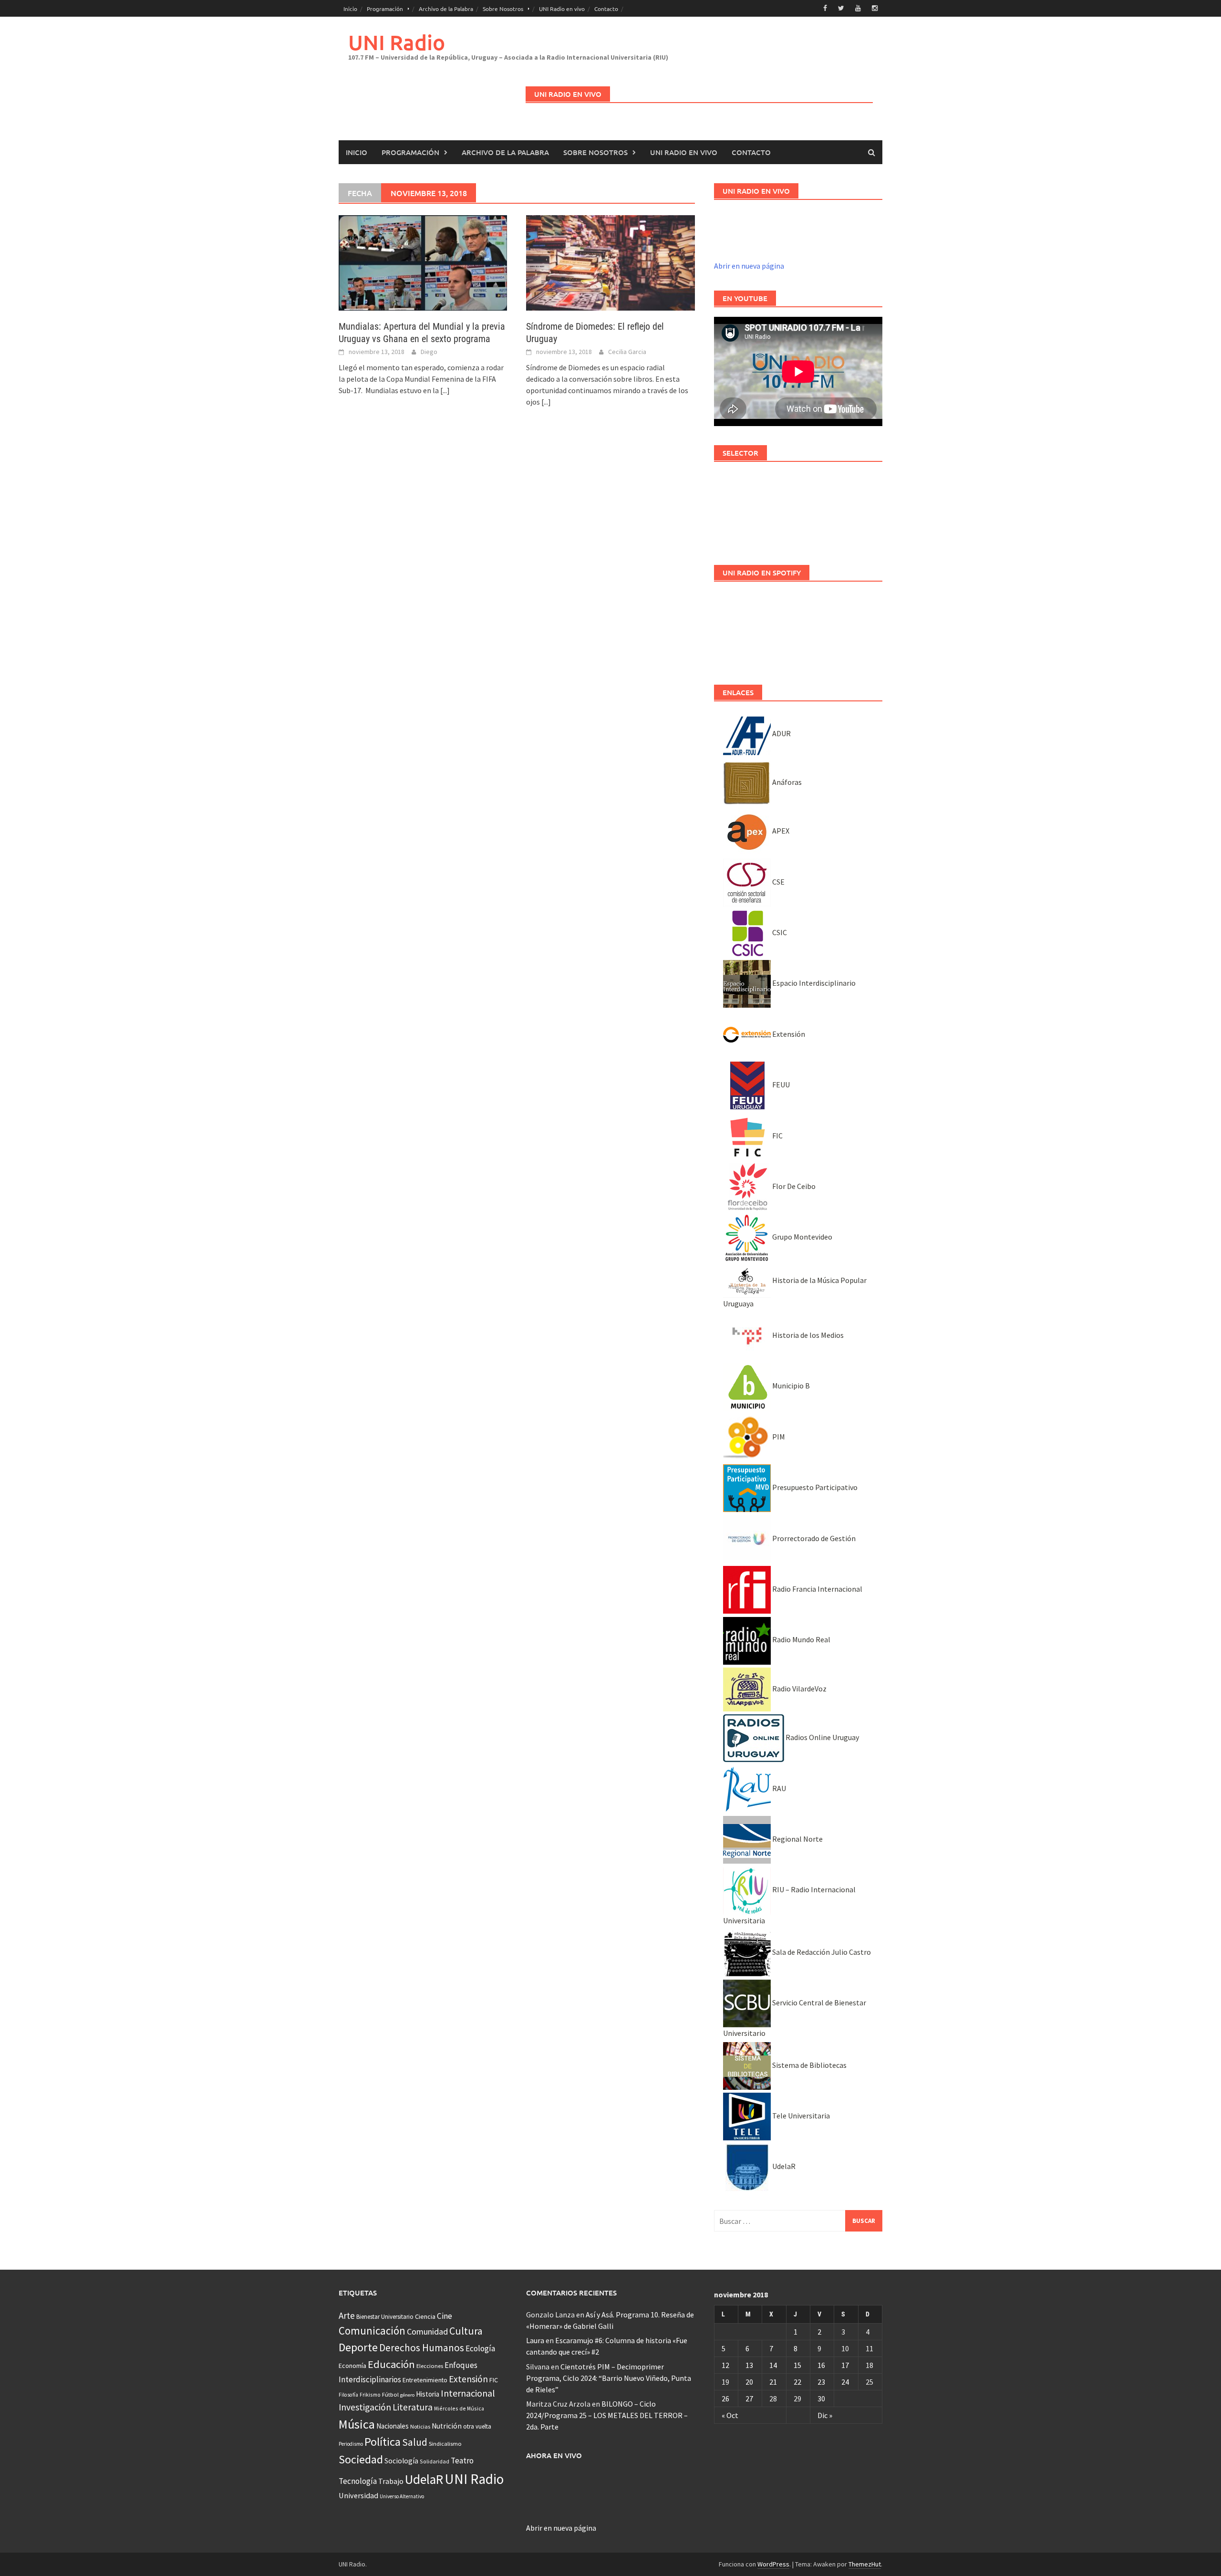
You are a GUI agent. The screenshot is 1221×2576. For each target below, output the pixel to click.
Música (357, 2424)
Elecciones (430, 2366)
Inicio (350, 9)
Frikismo (370, 2394)
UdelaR (783, 2166)
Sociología (401, 2461)
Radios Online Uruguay (822, 1737)
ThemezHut (865, 2564)
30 (821, 2399)
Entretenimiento (425, 2380)
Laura (535, 2340)
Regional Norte (797, 1839)
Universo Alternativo (402, 2496)
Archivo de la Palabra (446, 9)
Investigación (365, 2407)
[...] (445, 390)
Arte (347, 2315)
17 (845, 2365)
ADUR (781, 733)
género (407, 2395)
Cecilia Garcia (627, 352)
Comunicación (372, 2331)
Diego (429, 352)
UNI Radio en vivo (562, 9)
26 (725, 2399)
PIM (778, 1437)
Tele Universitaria (800, 2116)
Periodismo (351, 2444)
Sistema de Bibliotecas (809, 2065)
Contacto (606, 9)
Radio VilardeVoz (799, 1689)
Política (383, 2442)
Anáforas (786, 782)
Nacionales (393, 2426)
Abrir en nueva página (749, 266)
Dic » (825, 2415)
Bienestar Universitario (385, 2317)
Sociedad (361, 2459)
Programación (385, 9)
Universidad (358, 2495)
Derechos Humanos (422, 2348)
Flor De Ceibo (793, 1186)
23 (821, 2382)
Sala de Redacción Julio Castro (821, 1952)
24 (845, 2382)
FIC (777, 1136)
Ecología (480, 2348)
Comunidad (427, 2331)
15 (797, 2365)
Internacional (468, 2393)
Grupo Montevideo (802, 1237)
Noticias (420, 2426)
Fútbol (390, 2394)
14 (773, 2365)
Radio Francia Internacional (817, 1589)
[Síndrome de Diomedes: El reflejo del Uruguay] (610, 262)
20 (749, 2382)
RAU (778, 1788)
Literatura (413, 2407)
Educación (391, 2364)
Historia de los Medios (807, 1335)
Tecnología (358, 2481)
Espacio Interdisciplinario (813, 983)
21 (773, 2382)
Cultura (466, 2331)
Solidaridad (435, 2461)
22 (797, 2382)
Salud (415, 2442)
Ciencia (425, 2316)
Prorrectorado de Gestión (813, 1538)
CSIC (779, 932)
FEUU (780, 1085)
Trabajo (391, 2481)
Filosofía (348, 2395)
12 (725, 2365)
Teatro (462, 2461)
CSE (778, 882)
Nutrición (447, 2426)
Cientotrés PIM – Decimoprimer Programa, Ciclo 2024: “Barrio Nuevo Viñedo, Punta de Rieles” (609, 2378)
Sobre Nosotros (503, 9)
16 (821, 2365)
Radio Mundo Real (801, 1639)
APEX (780, 831)
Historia (428, 2394)
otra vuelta (477, 2426)
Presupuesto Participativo (814, 1487)
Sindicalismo (445, 2444)
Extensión (788, 1034)
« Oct (730, 2415)
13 (749, 2365)
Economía (352, 2366)
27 (749, 2399)
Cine (445, 2316)
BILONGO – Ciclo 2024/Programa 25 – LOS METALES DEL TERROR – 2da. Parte (607, 2415)
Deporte (358, 2347)
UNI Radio (397, 42)
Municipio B (790, 1386)
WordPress (773, 2564)
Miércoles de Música (459, 2408)
